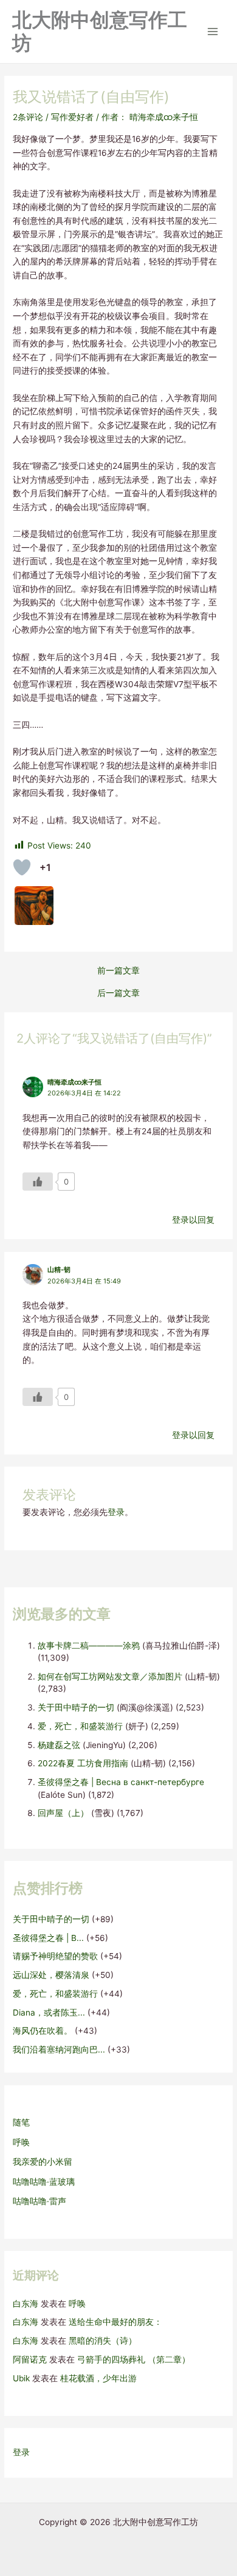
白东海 (26, 2304)
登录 (116, 1512)
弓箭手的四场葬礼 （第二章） (134, 2359)
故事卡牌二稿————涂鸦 (89, 1646)
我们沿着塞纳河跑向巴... (59, 2050)
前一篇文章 (118, 971)
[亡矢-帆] (34, 906)
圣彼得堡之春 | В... (48, 1938)
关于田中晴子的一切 (76, 1707)
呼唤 (21, 2142)
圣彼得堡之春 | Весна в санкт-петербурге (121, 1782)
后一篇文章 (118, 994)
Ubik (21, 2378)
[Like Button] (22, 867)
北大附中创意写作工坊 (100, 31)
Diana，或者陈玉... (49, 2013)
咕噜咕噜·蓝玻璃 (44, 2182)
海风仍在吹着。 (43, 2031)
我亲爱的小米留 (43, 2162)
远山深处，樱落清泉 (51, 1975)
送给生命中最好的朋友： (115, 2322)
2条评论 (28, 117)
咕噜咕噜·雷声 (39, 2201)
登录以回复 (193, 1220)
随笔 (21, 2122)
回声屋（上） (63, 1813)
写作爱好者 (72, 117)
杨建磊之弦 (59, 1745)
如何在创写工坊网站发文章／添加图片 (110, 1676)
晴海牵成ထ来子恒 (74, 1082)
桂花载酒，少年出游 (98, 2378)
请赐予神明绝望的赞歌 (55, 1956)
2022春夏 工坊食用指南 (83, 1763)
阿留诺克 (30, 2359)
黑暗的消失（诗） (103, 2341)
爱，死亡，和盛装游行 (80, 1726)
